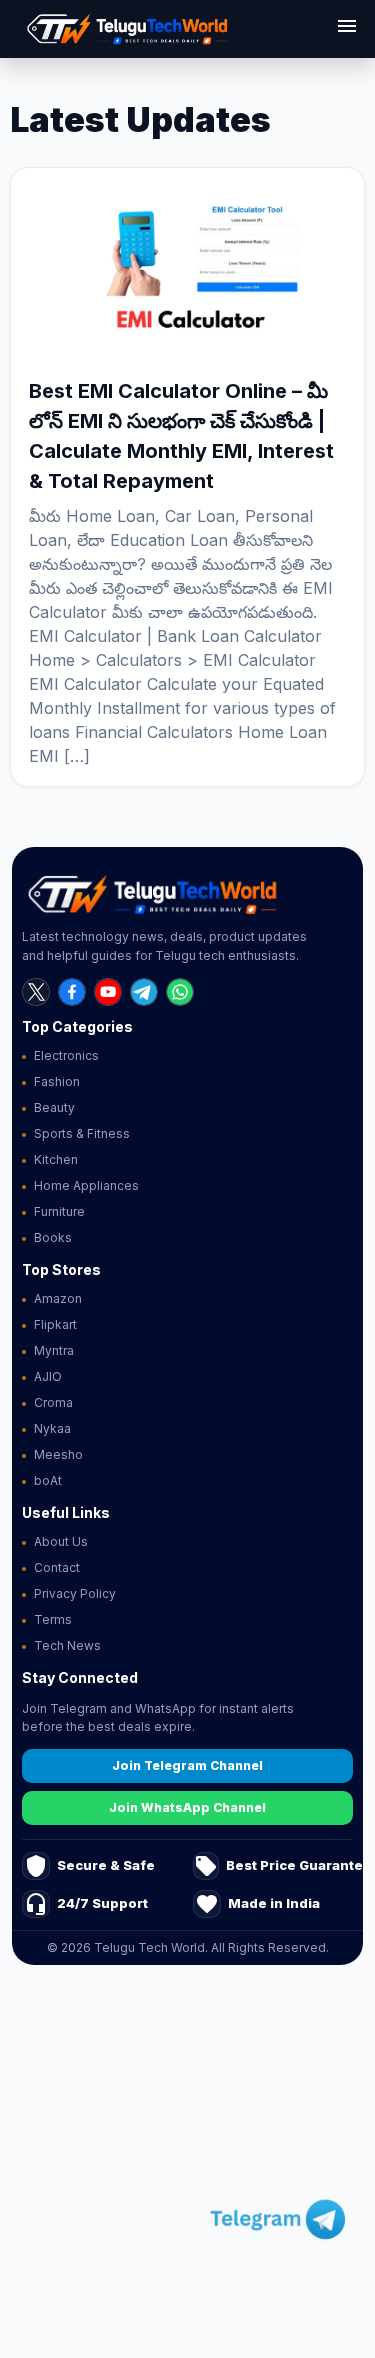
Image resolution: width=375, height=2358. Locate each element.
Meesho (58, 1454)
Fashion (57, 1081)
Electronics (66, 1055)
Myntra (54, 1350)
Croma (53, 1402)
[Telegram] (144, 992)
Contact (57, 1567)
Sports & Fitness (82, 1133)
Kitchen (56, 1159)
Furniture (59, 1211)
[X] (36, 992)
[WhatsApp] (180, 992)
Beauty (54, 1107)
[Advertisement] (187, 2164)
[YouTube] (108, 992)
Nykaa (52, 1428)
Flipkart (55, 1324)
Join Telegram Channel (187, 1765)
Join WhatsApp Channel (187, 1807)
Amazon (58, 1298)
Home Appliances (86, 1185)
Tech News (67, 1645)
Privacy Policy (75, 1593)
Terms (53, 1619)
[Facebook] (72, 992)
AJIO (48, 1376)
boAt (48, 1480)
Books (53, 1237)
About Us (61, 1541)
